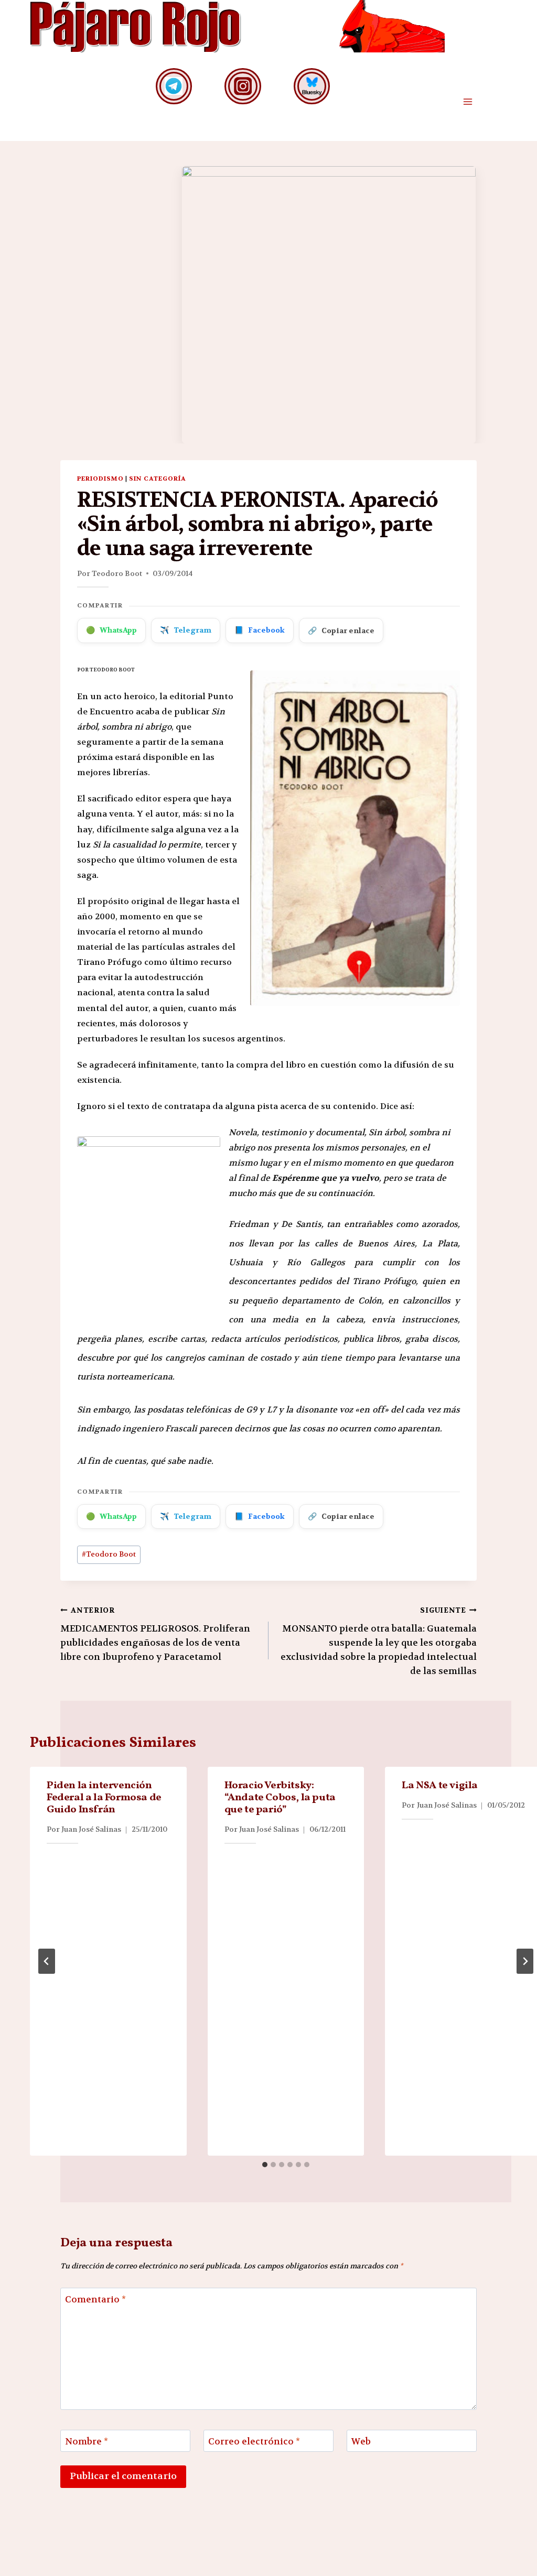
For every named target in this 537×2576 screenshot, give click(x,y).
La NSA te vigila (440, 1786)
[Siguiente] (525, 1961)
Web (361, 2441)
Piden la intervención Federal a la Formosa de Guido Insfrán (104, 1798)
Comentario (95, 2299)
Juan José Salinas (91, 1829)
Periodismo (100, 479)
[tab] (265, 2165)
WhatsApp (111, 630)
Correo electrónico (254, 2441)
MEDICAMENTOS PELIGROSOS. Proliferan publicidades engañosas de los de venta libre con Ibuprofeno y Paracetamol (155, 1634)
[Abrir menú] (468, 102)
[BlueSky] (312, 86)
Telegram (186, 630)
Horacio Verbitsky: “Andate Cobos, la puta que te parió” (280, 1798)
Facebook (260, 630)
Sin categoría (157, 479)
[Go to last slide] (47, 1961)
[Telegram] (174, 86)
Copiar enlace (341, 631)
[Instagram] (243, 86)
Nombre (87, 2441)
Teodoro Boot (117, 573)
